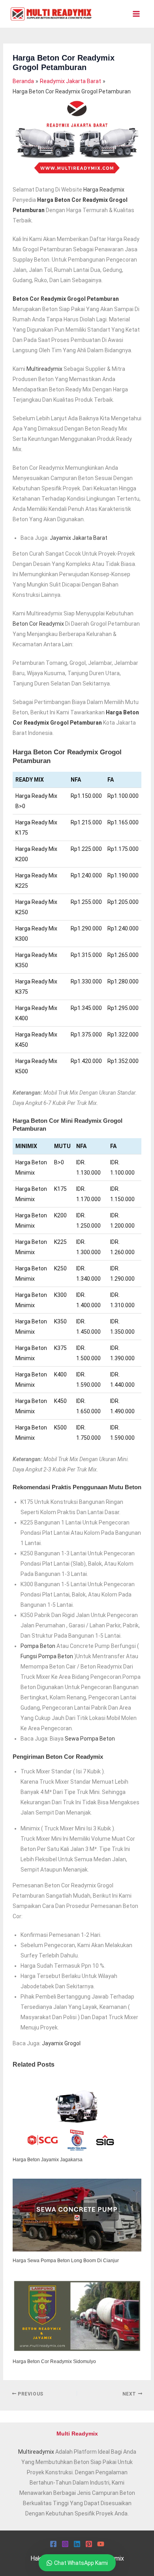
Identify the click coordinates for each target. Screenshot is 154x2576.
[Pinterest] (89, 2544)
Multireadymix (36, 2452)
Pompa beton (38, 1646)
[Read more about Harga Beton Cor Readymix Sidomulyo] (77, 2316)
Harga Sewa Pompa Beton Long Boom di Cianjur (66, 2261)
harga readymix (104, 190)
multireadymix (44, 369)
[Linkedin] (77, 2544)
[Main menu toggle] (136, 14)
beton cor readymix (38, 624)
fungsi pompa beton (47, 1656)
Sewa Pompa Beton (90, 1739)
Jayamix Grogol (61, 2043)
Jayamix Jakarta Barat (79, 538)
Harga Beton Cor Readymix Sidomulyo (54, 2361)
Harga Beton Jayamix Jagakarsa (48, 2160)
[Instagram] (65, 2544)
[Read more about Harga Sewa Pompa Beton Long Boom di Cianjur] (77, 2215)
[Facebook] (53, 2544)
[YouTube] (101, 2544)
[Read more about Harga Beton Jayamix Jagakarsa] (77, 2114)
